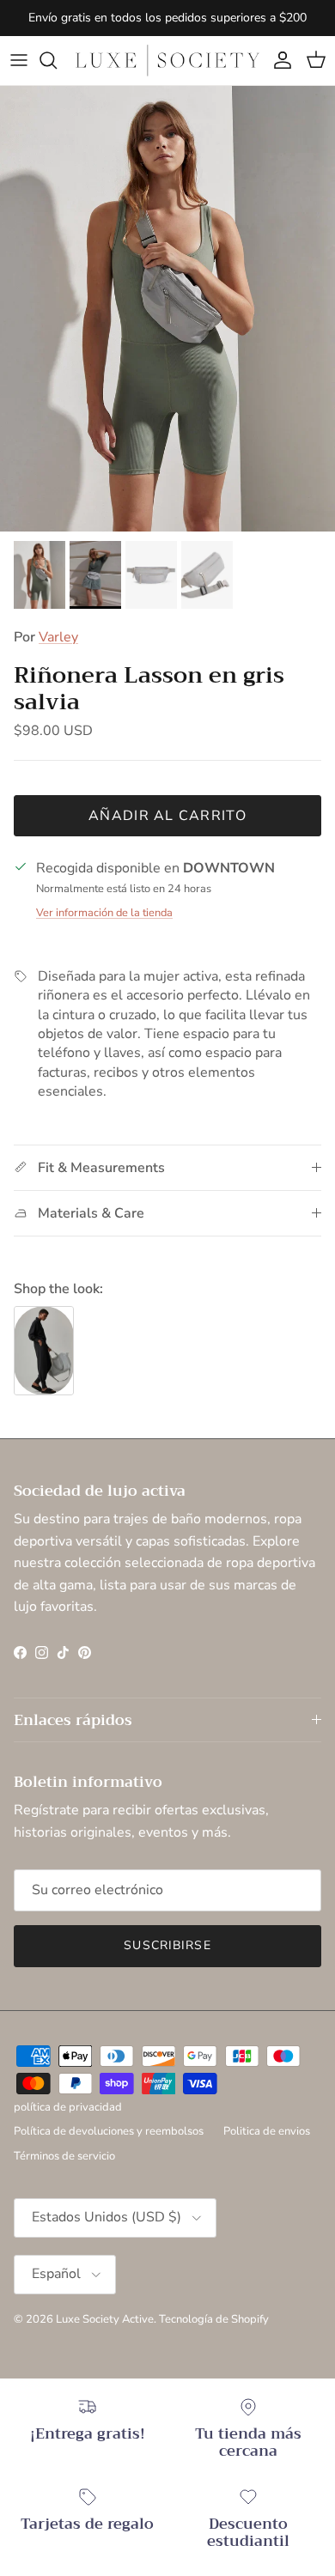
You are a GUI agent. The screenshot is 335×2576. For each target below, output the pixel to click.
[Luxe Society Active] (167, 61)
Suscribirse (167, 1945)
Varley (58, 637)
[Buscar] (57, 60)
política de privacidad (68, 2107)
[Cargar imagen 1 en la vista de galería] (167, 309)
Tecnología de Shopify (214, 2319)
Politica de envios (267, 2131)
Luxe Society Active (105, 2319)
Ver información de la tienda (104, 913)
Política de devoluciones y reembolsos (109, 2131)
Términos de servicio (64, 2156)
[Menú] (19, 60)
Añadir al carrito (167, 816)
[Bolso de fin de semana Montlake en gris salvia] (44, 1351)
